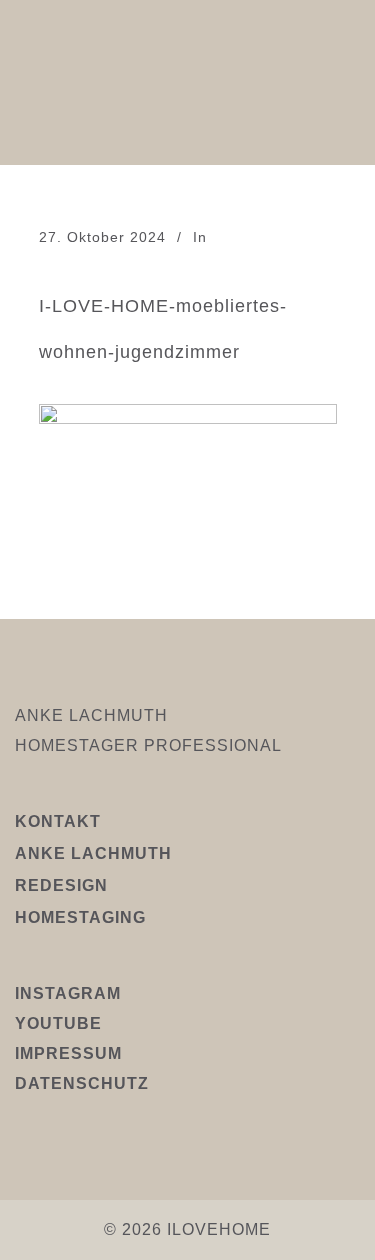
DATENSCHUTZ (82, 1083)
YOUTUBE (58, 1023)
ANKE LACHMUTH (93, 853)
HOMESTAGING (80, 917)
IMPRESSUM (68, 1053)
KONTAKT (58, 821)
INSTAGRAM (68, 993)
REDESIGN (61, 885)
